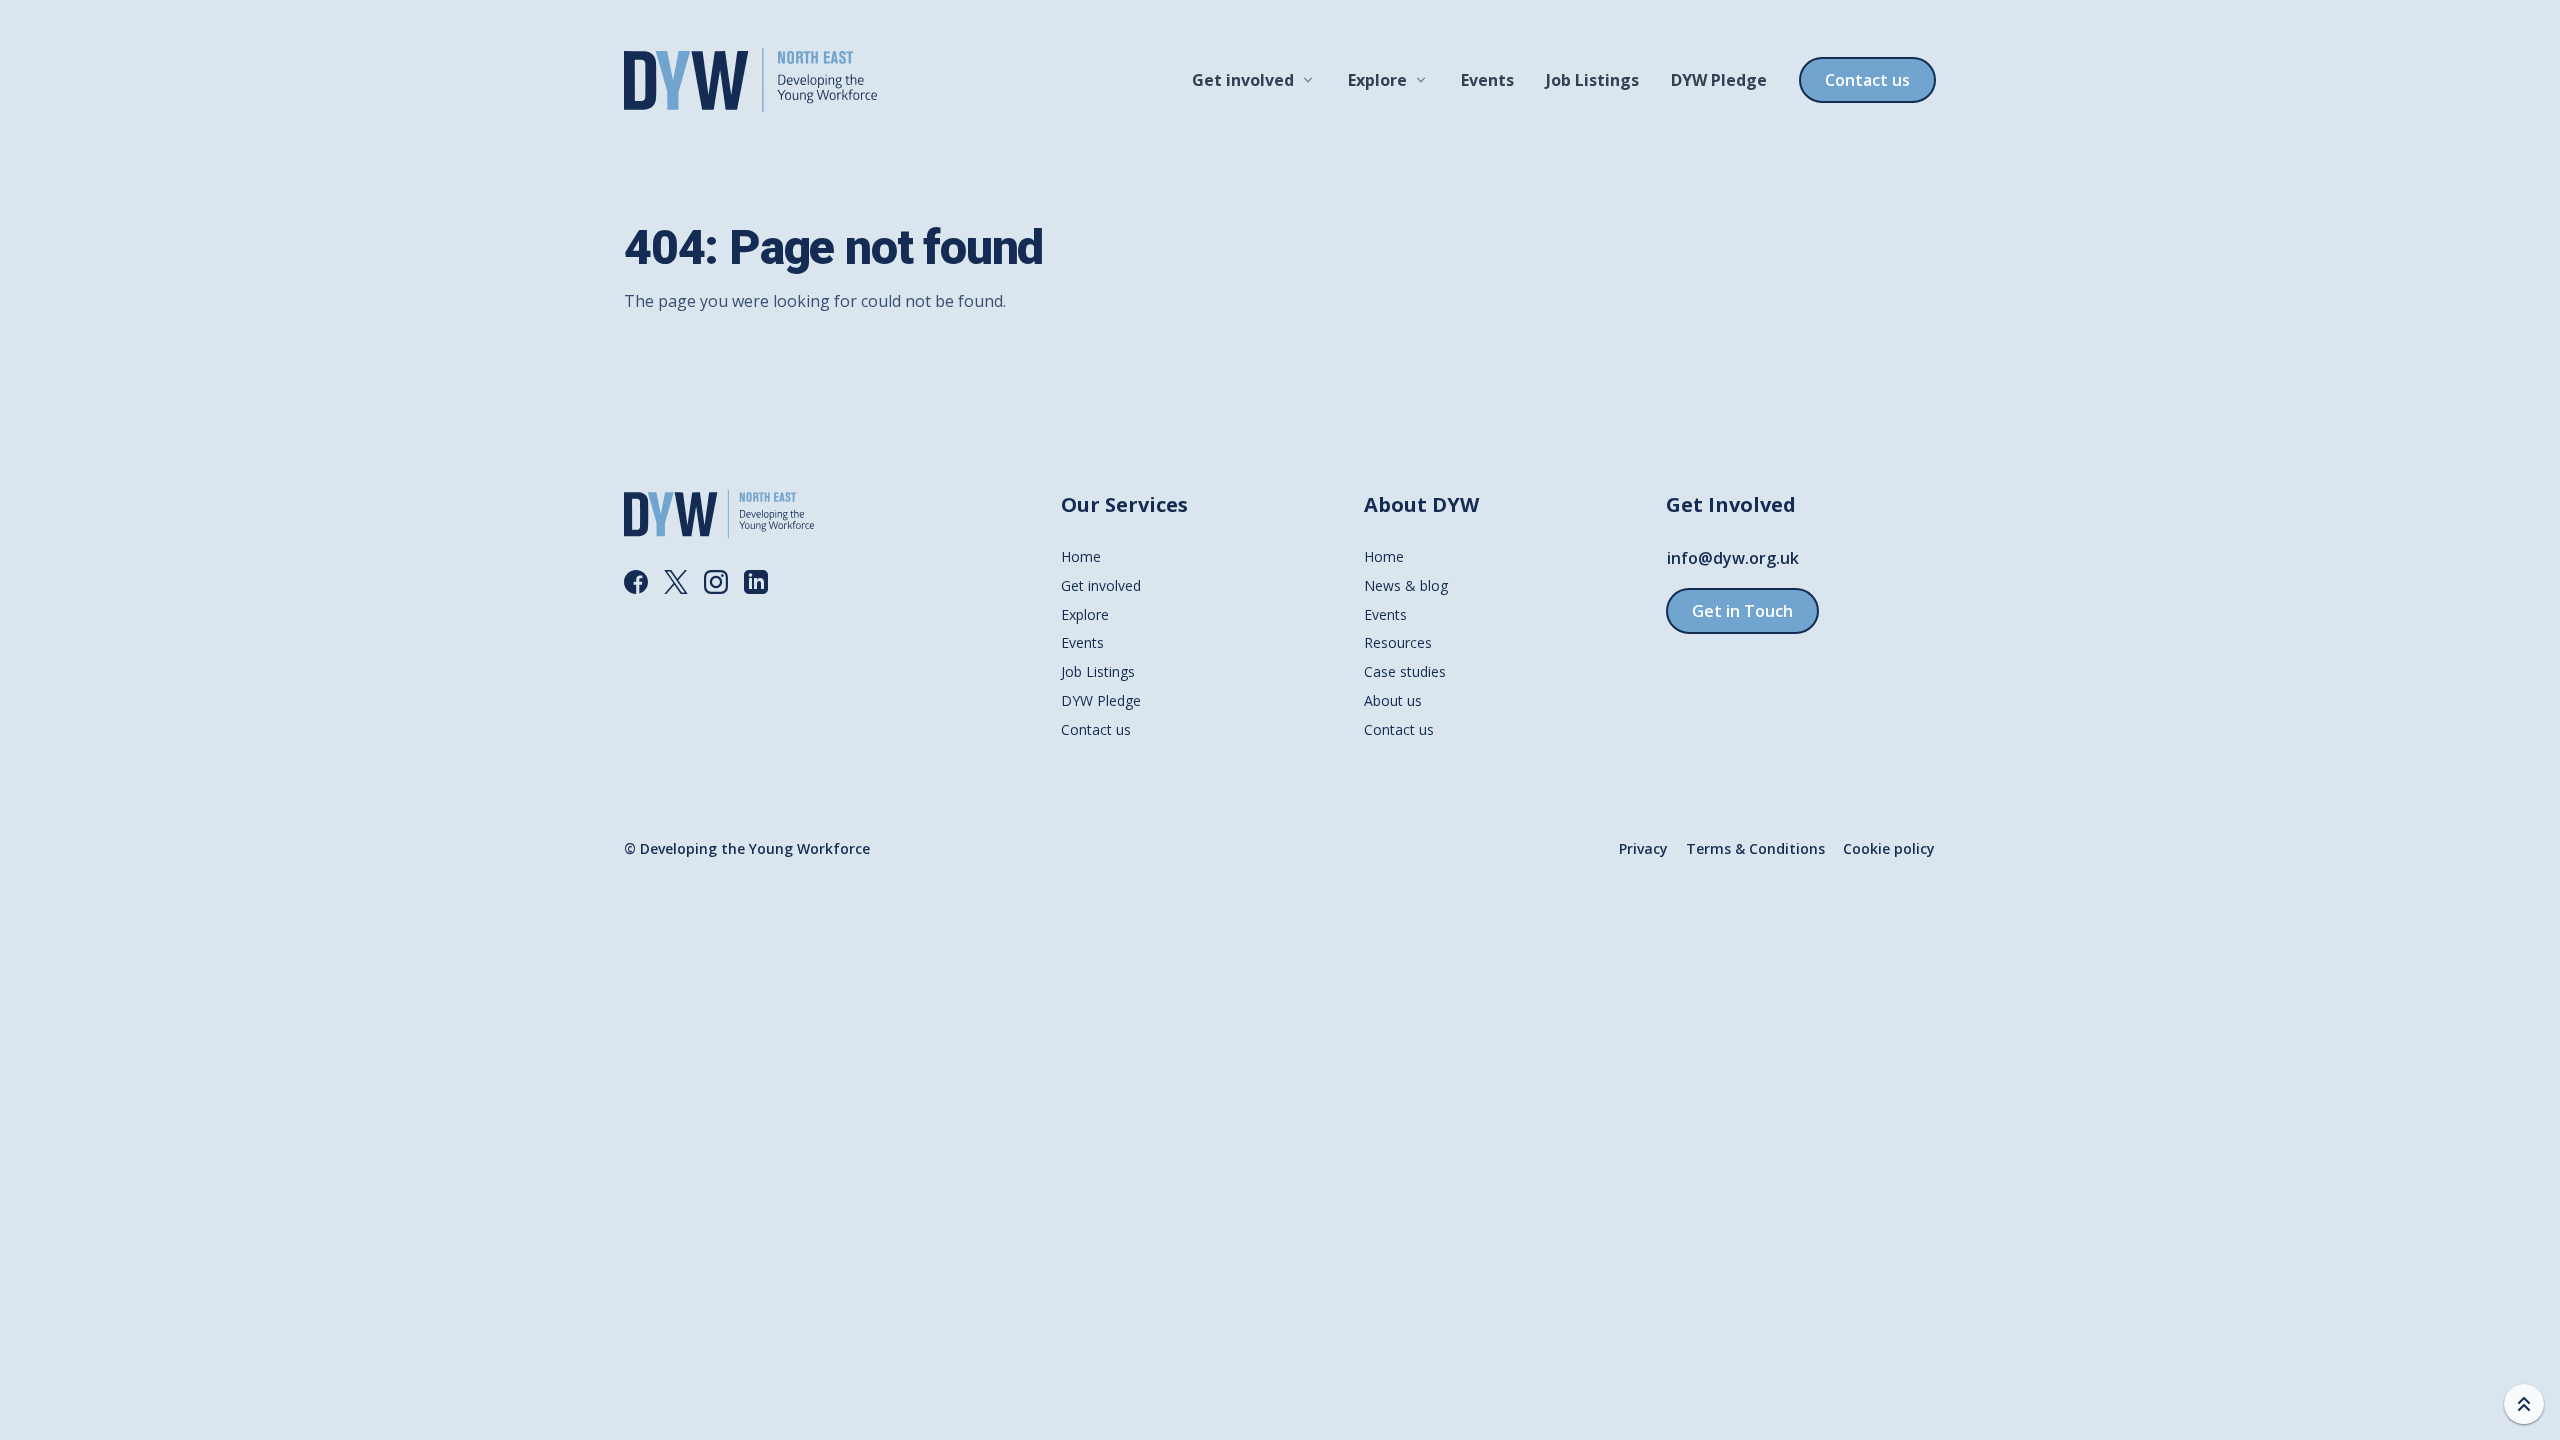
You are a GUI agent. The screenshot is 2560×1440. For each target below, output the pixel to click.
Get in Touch (1742, 611)
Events (1487, 80)
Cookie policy (1889, 848)
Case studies (1405, 671)
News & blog (1406, 585)
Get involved (1243, 80)
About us (1393, 700)
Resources (1398, 642)
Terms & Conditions (1755, 848)
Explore (1377, 80)
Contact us (1867, 80)
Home (1081, 556)
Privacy (1643, 848)
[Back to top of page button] (2524, 1404)
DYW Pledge (1719, 80)
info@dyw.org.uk (1733, 558)
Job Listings (1592, 80)
